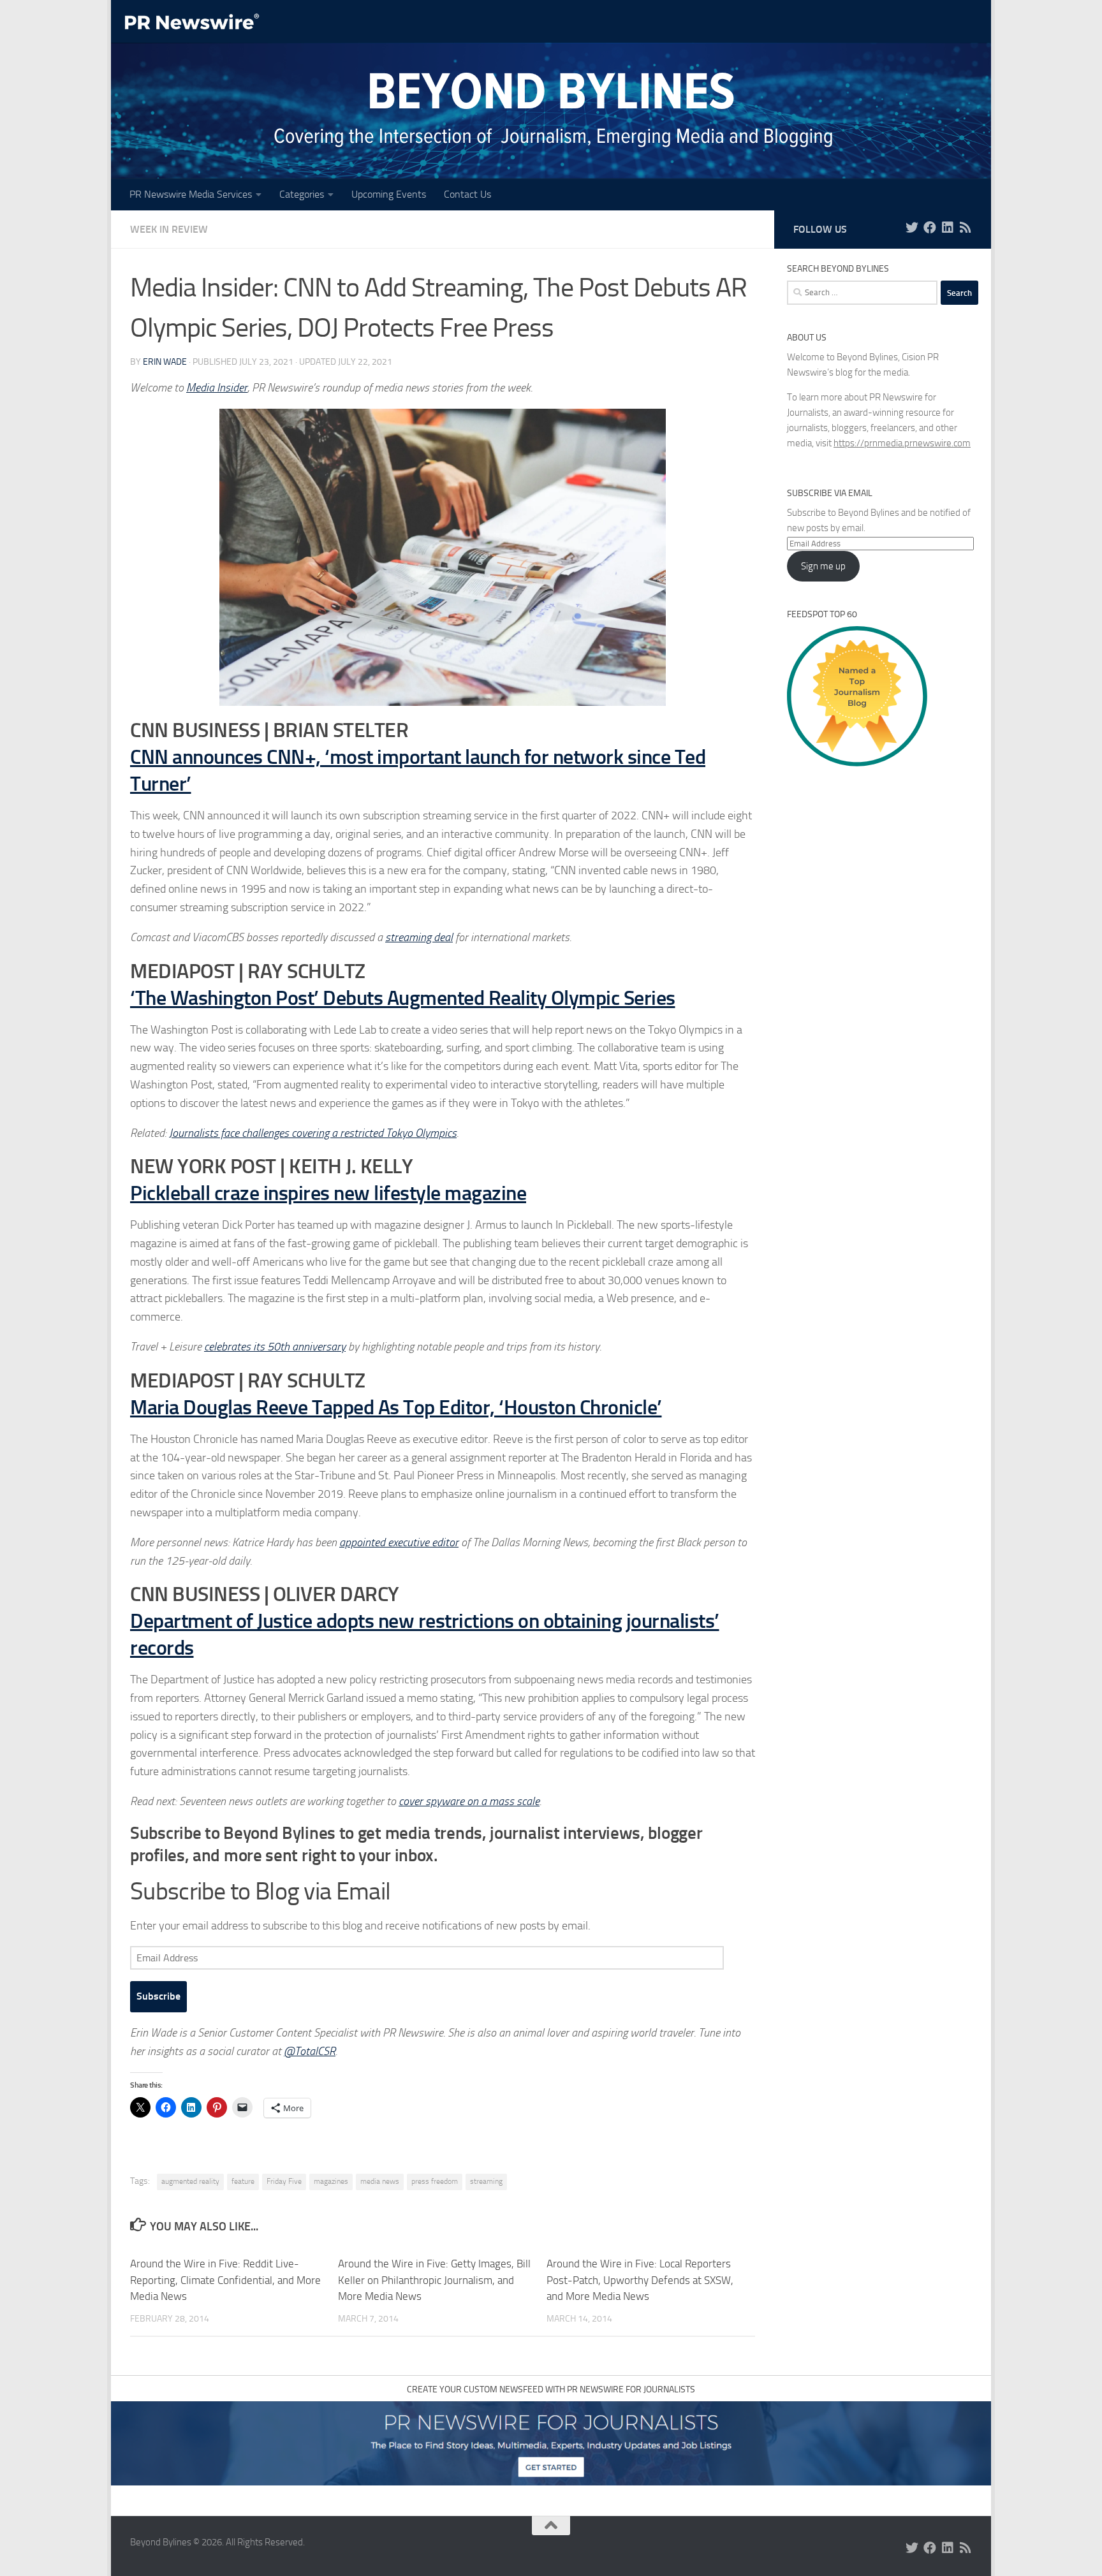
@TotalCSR (310, 2051)
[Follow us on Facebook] (930, 228)
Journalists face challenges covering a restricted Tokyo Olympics (313, 1133)
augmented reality (190, 2181)
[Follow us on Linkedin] (948, 228)
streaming (486, 2181)
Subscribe (158, 1996)
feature (243, 2181)
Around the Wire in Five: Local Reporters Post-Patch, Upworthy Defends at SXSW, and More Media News (640, 2280)
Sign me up (823, 566)
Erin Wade (165, 362)
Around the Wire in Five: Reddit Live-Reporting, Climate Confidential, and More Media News (225, 2280)
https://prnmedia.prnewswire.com (902, 443)
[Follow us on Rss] (966, 228)
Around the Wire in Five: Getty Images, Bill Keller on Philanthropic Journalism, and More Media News (434, 2280)
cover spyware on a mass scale (469, 1801)
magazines (331, 2181)
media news (380, 2181)
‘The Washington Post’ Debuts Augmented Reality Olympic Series (403, 998)
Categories (302, 194)
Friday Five (284, 2181)
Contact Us (467, 194)
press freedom (435, 2181)
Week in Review (169, 229)
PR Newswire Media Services (191, 194)
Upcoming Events (389, 194)
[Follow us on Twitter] (912, 228)
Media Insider (217, 388)
